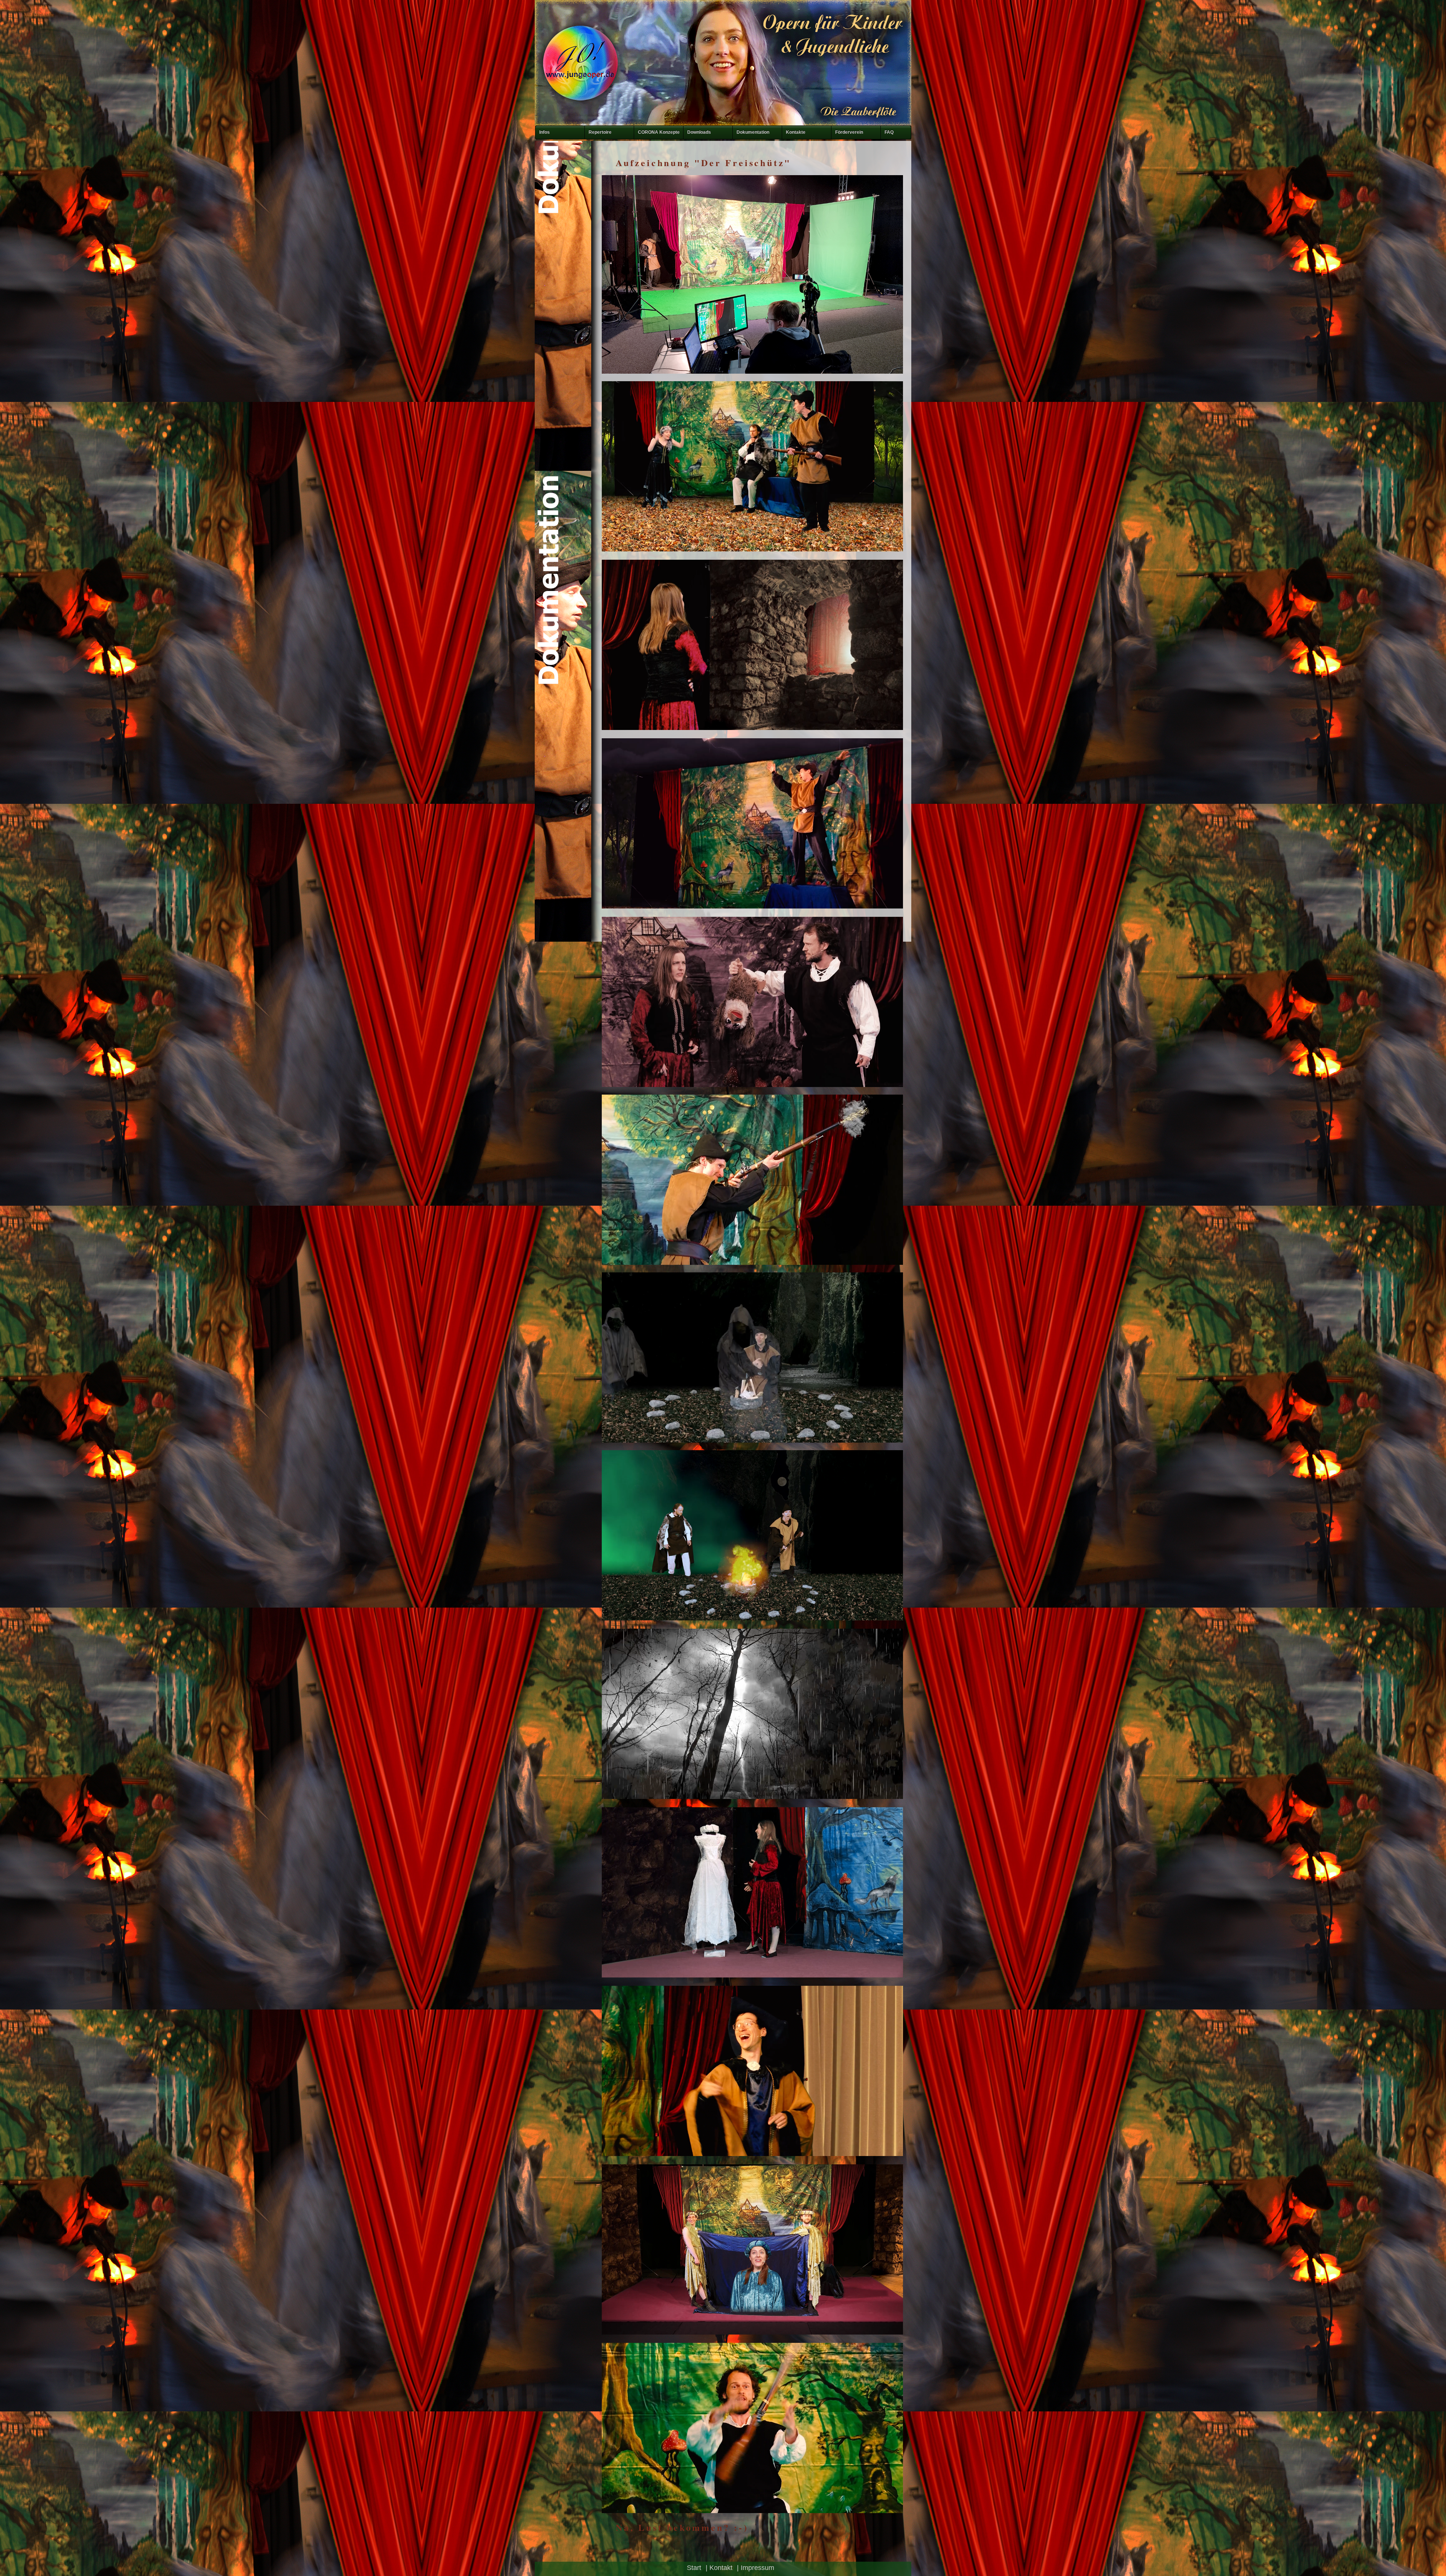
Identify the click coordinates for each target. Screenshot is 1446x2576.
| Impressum (756, 2568)
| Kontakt (719, 2568)
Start (694, 2568)
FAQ (889, 132)
